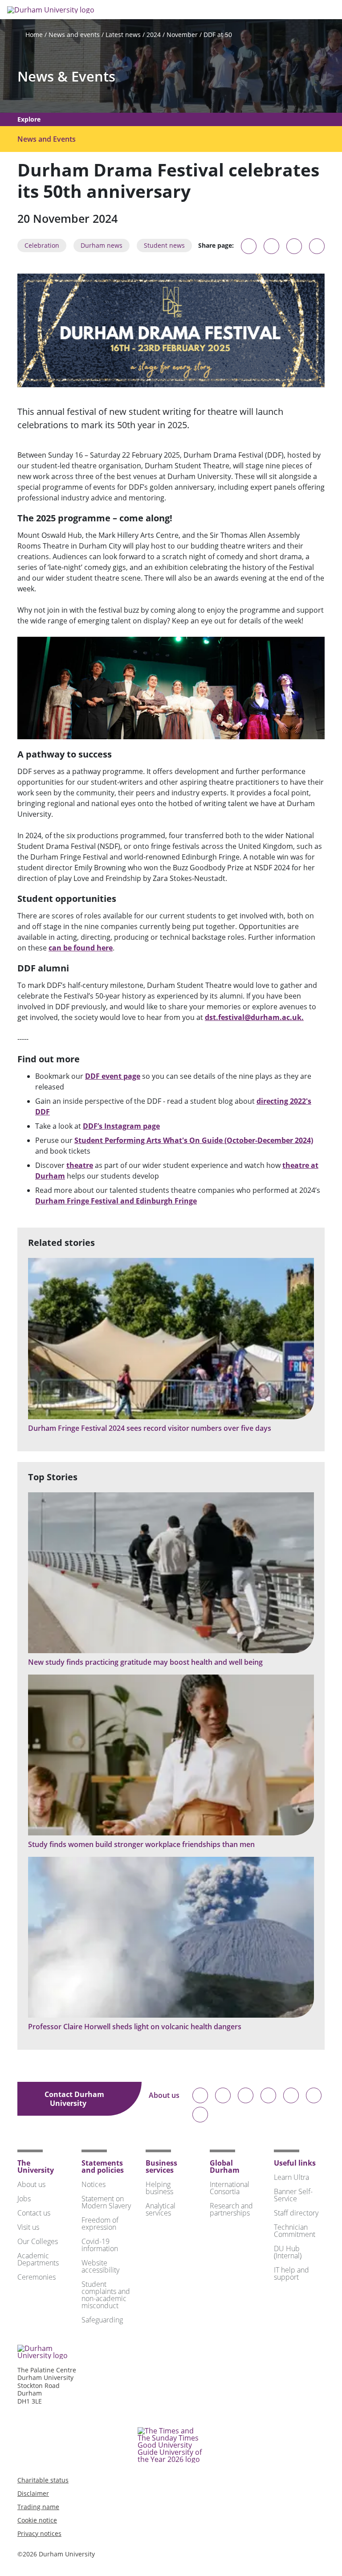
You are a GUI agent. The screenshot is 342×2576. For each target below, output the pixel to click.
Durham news (102, 245)
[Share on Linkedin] (317, 246)
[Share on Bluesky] (249, 250)
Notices (94, 2184)
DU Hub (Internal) (288, 2252)
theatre (80, 1165)
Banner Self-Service (293, 2195)
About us (164, 2096)
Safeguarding (102, 2320)
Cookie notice (37, 2520)
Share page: (216, 246)
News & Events (66, 76)
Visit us (28, 2227)
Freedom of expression (100, 2224)
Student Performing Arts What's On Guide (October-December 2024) (194, 1140)
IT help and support (291, 2273)
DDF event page (113, 1076)
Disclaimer (33, 2493)
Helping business (159, 2188)
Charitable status (43, 2480)
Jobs (24, 2199)
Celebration (42, 245)
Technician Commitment (295, 2231)
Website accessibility (100, 2266)
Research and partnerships (231, 2209)
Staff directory (296, 2213)
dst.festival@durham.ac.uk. (254, 1017)
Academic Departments (38, 2259)
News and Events (47, 139)
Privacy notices (39, 2533)
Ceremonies (37, 2277)
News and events (74, 35)
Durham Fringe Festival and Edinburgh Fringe (116, 1201)
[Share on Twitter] (271, 246)
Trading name (38, 2507)
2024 (154, 35)
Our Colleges (38, 2241)
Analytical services (161, 2209)
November (182, 35)
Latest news (123, 35)
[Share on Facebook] (294, 246)
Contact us (34, 2213)
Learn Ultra (291, 2177)
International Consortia (230, 2188)
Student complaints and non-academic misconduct (106, 2295)
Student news (164, 245)
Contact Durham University (74, 2099)
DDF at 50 (218, 35)
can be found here (81, 948)
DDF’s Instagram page (121, 1126)
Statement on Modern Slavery (106, 2202)
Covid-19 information (100, 2245)
